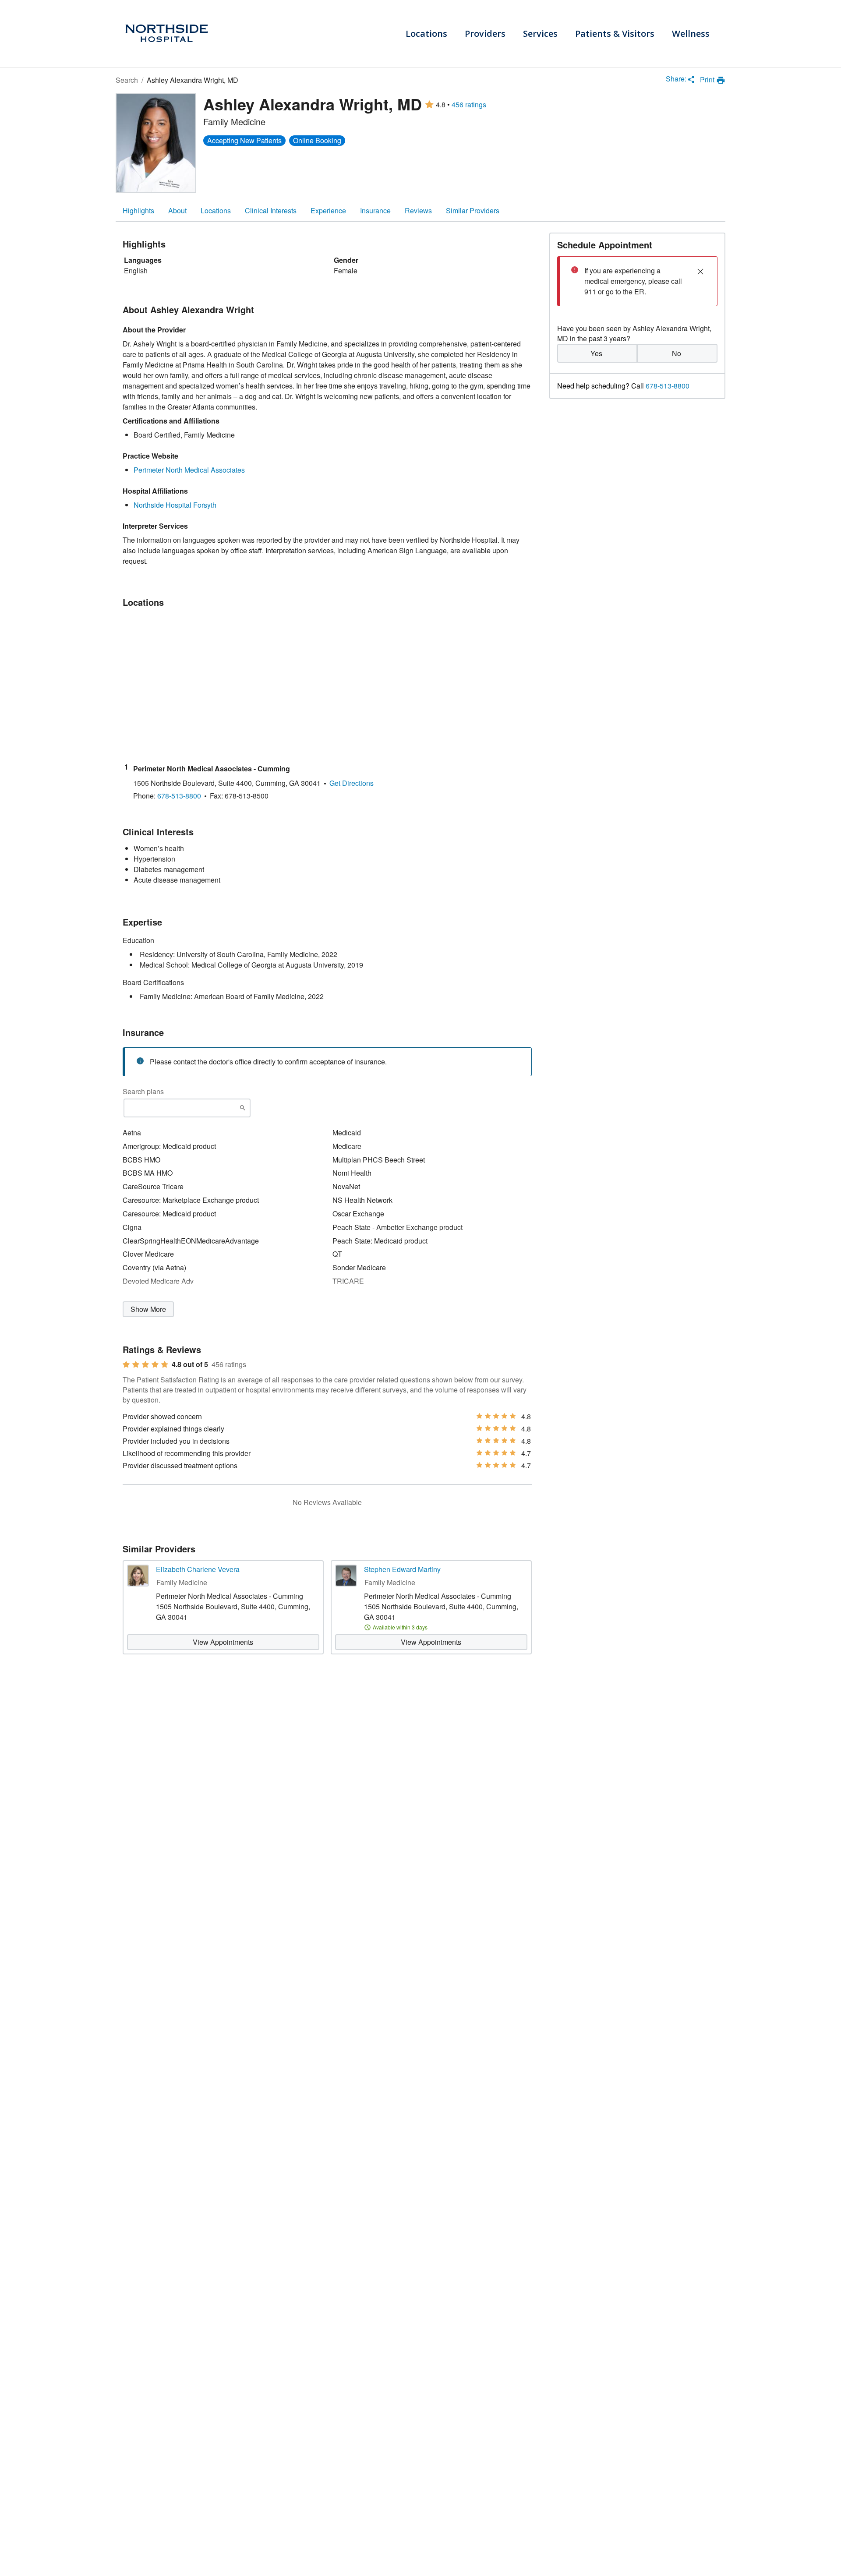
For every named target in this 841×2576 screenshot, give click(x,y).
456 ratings (469, 105)
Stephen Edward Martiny (402, 1569)
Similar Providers (473, 210)
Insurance (375, 210)
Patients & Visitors (615, 34)
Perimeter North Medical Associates (189, 470)
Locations (426, 34)
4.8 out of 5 (190, 1364)
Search (127, 80)
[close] (700, 272)
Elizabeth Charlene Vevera (198, 1569)
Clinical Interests (271, 210)
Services (540, 34)
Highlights (138, 210)
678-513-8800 (668, 385)
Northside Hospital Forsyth (175, 505)
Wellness (691, 34)
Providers (485, 34)
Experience (328, 210)
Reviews (418, 210)
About (177, 210)
